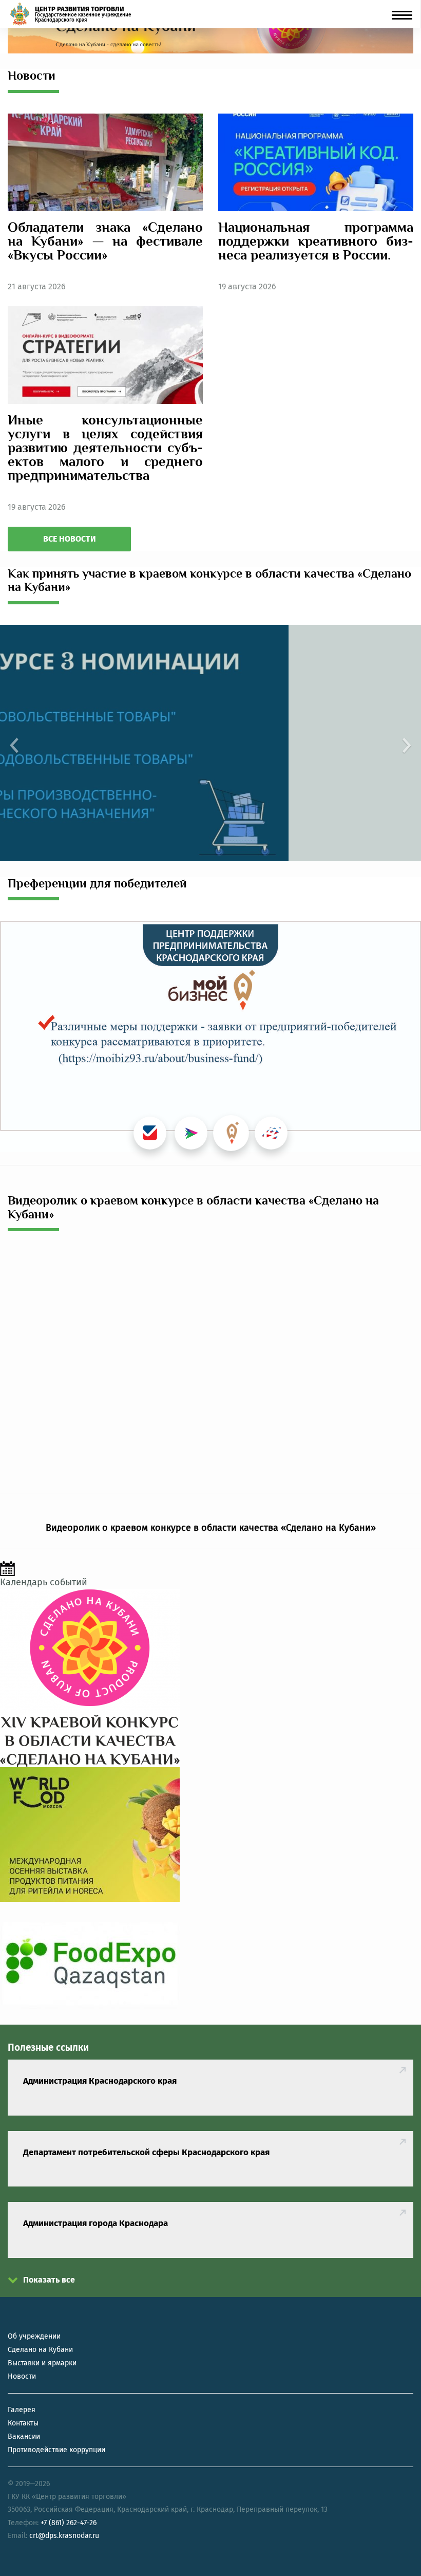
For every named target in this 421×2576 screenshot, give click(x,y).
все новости (70, 539)
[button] (12, 743)
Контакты (23, 2423)
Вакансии (24, 2436)
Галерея (22, 2410)
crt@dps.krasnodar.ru (64, 2536)
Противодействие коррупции (56, 2450)
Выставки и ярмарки (42, 2363)
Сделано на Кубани (40, 2350)
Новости (22, 2376)
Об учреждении (34, 2336)
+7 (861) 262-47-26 (69, 2523)
